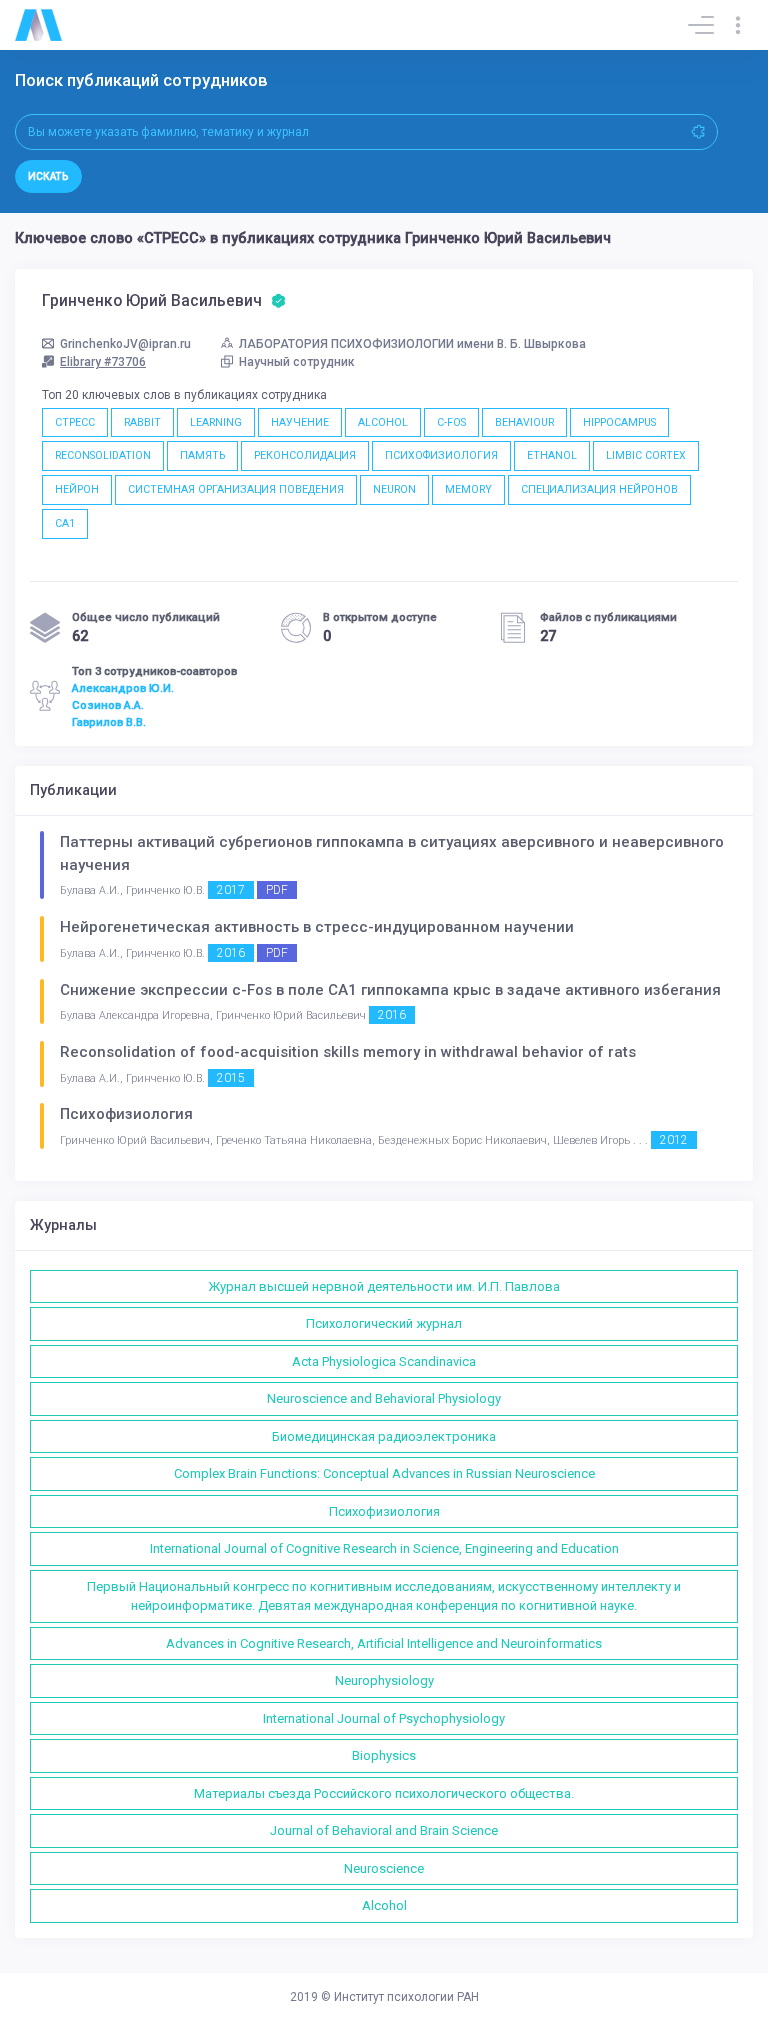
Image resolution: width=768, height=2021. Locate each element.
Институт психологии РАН (406, 1997)
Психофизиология (126, 1114)
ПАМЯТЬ (202, 455)
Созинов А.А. (108, 705)
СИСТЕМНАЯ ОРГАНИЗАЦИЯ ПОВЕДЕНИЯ (236, 489)
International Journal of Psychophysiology (384, 1718)
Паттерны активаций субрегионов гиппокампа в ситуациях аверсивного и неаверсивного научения (392, 853)
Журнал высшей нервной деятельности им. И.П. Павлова (384, 1286)
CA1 (65, 523)
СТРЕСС (75, 422)
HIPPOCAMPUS (619, 422)
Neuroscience (384, 1868)
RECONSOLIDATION (103, 455)
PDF (277, 890)
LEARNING (216, 422)
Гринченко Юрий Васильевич (154, 301)
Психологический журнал (384, 1323)
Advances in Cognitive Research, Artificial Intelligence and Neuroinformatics (384, 1643)
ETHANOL (552, 455)
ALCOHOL (383, 422)
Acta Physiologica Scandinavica (384, 1361)
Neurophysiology (384, 1680)
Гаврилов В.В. (109, 722)
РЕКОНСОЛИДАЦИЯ (305, 455)
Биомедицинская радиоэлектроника (384, 1436)
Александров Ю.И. (123, 688)
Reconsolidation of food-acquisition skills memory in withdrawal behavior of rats (348, 1052)
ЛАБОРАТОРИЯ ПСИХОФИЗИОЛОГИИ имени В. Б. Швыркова (412, 344)
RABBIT (142, 422)
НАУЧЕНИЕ (300, 422)
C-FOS (451, 422)
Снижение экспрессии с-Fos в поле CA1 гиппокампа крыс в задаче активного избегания (390, 990)
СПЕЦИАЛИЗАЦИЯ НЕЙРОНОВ (599, 489)
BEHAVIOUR (524, 422)
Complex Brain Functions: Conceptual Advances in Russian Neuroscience (384, 1473)
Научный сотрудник (297, 362)
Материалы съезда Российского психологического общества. (384, 1793)
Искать (48, 176)
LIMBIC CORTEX (646, 455)
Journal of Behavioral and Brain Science (384, 1830)
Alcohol (384, 1905)
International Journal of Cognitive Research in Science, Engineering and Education (384, 1548)
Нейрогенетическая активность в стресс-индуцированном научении (317, 927)
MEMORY (468, 489)
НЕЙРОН (77, 489)
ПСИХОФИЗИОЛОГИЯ (441, 455)
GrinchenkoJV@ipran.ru (125, 344)
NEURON (394, 489)
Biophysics (384, 1755)
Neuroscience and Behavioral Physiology (384, 1398)
